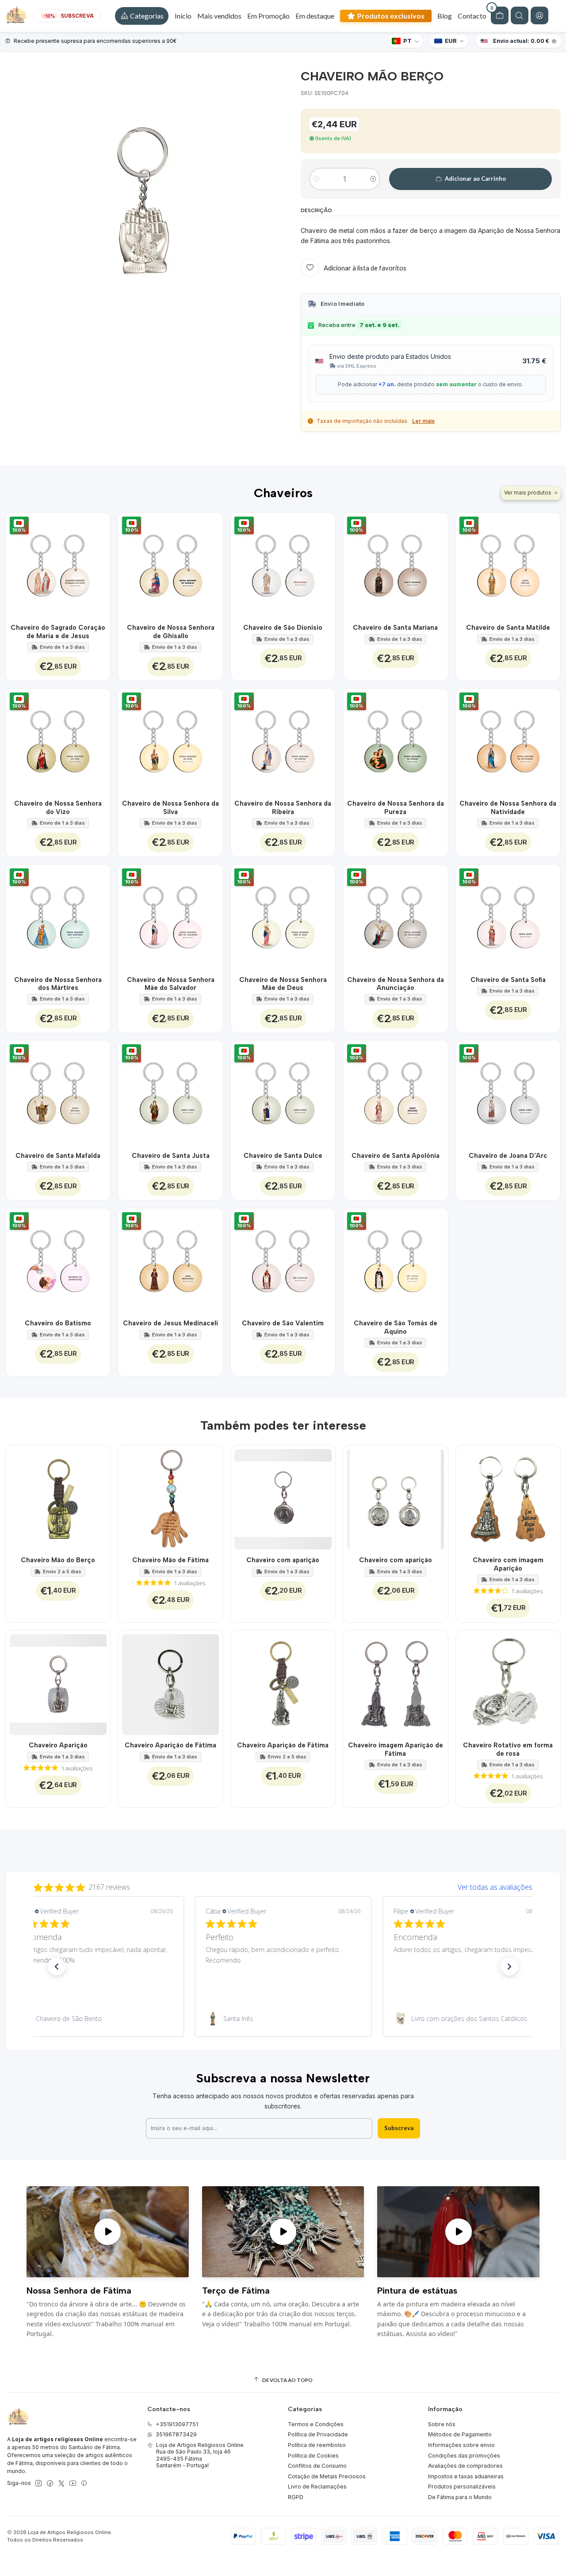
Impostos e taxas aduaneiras (466, 2476)
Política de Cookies (313, 2456)
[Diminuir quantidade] (316, 179)
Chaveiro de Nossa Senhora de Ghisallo (171, 632)
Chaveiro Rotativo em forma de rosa (508, 1749)
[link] (95, 2019)
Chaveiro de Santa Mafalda (58, 1156)
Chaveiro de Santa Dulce (283, 1156)
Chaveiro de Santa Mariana (395, 628)
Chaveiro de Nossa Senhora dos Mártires (58, 984)
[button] (142, 16)
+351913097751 (177, 2424)
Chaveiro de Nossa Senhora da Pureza (396, 807)
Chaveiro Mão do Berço (58, 1560)
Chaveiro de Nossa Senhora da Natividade (508, 807)
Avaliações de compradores (465, 2466)
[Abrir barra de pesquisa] (520, 15)
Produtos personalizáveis (462, 2487)
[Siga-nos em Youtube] (73, 2484)
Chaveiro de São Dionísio (283, 628)
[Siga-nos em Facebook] (50, 2484)
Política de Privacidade (318, 2434)
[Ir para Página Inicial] (16, 16)
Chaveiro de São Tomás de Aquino (396, 1327)
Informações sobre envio (461, 2445)
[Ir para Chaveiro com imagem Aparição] (508, 1497)
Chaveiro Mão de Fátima (170, 1560)
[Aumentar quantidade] (373, 179)
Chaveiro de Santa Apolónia (396, 1156)
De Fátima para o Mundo (460, 2497)
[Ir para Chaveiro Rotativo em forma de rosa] (508, 1683)
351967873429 (176, 2434)
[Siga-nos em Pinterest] (84, 2484)
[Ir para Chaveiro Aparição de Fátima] (170, 1683)
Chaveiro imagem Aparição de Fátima (396, 1749)
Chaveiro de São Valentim (283, 1323)
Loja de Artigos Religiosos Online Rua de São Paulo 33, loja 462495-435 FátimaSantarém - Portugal (200, 2455)
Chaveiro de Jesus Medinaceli (170, 1323)
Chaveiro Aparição (58, 1745)
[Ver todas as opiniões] (283, 1885)
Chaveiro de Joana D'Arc (508, 1156)
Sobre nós (442, 2424)
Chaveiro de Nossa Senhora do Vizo (58, 807)
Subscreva (399, 2128)
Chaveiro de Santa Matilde (508, 628)
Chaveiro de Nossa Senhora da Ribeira (283, 807)
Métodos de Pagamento (460, 2434)
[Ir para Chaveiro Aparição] (58, 1683)
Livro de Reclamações (317, 2487)
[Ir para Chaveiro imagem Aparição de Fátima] (396, 1683)
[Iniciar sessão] (539, 15)
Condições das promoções (464, 2456)
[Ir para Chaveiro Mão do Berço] (58, 1497)
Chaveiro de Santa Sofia (508, 980)
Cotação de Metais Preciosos (327, 2476)
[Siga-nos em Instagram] (38, 2484)
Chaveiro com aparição (283, 1560)
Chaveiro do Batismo (58, 1323)
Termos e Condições (316, 2424)
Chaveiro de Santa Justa (171, 1156)
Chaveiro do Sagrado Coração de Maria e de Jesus (58, 632)
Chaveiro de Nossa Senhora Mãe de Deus (283, 984)
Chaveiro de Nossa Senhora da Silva (170, 807)
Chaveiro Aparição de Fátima (170, 1745)
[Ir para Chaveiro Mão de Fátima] (170, 1497)
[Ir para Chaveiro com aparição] (283, 1497)
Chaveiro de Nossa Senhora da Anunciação (396, 984)
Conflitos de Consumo (317, 2466)
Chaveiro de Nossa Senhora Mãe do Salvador (171, 984)
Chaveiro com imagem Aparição (508, 1564)
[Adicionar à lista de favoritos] (99, 565)
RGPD (296, 2497)
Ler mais (423, 421)
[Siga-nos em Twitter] (61, 2484)
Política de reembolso (317, 2445)
